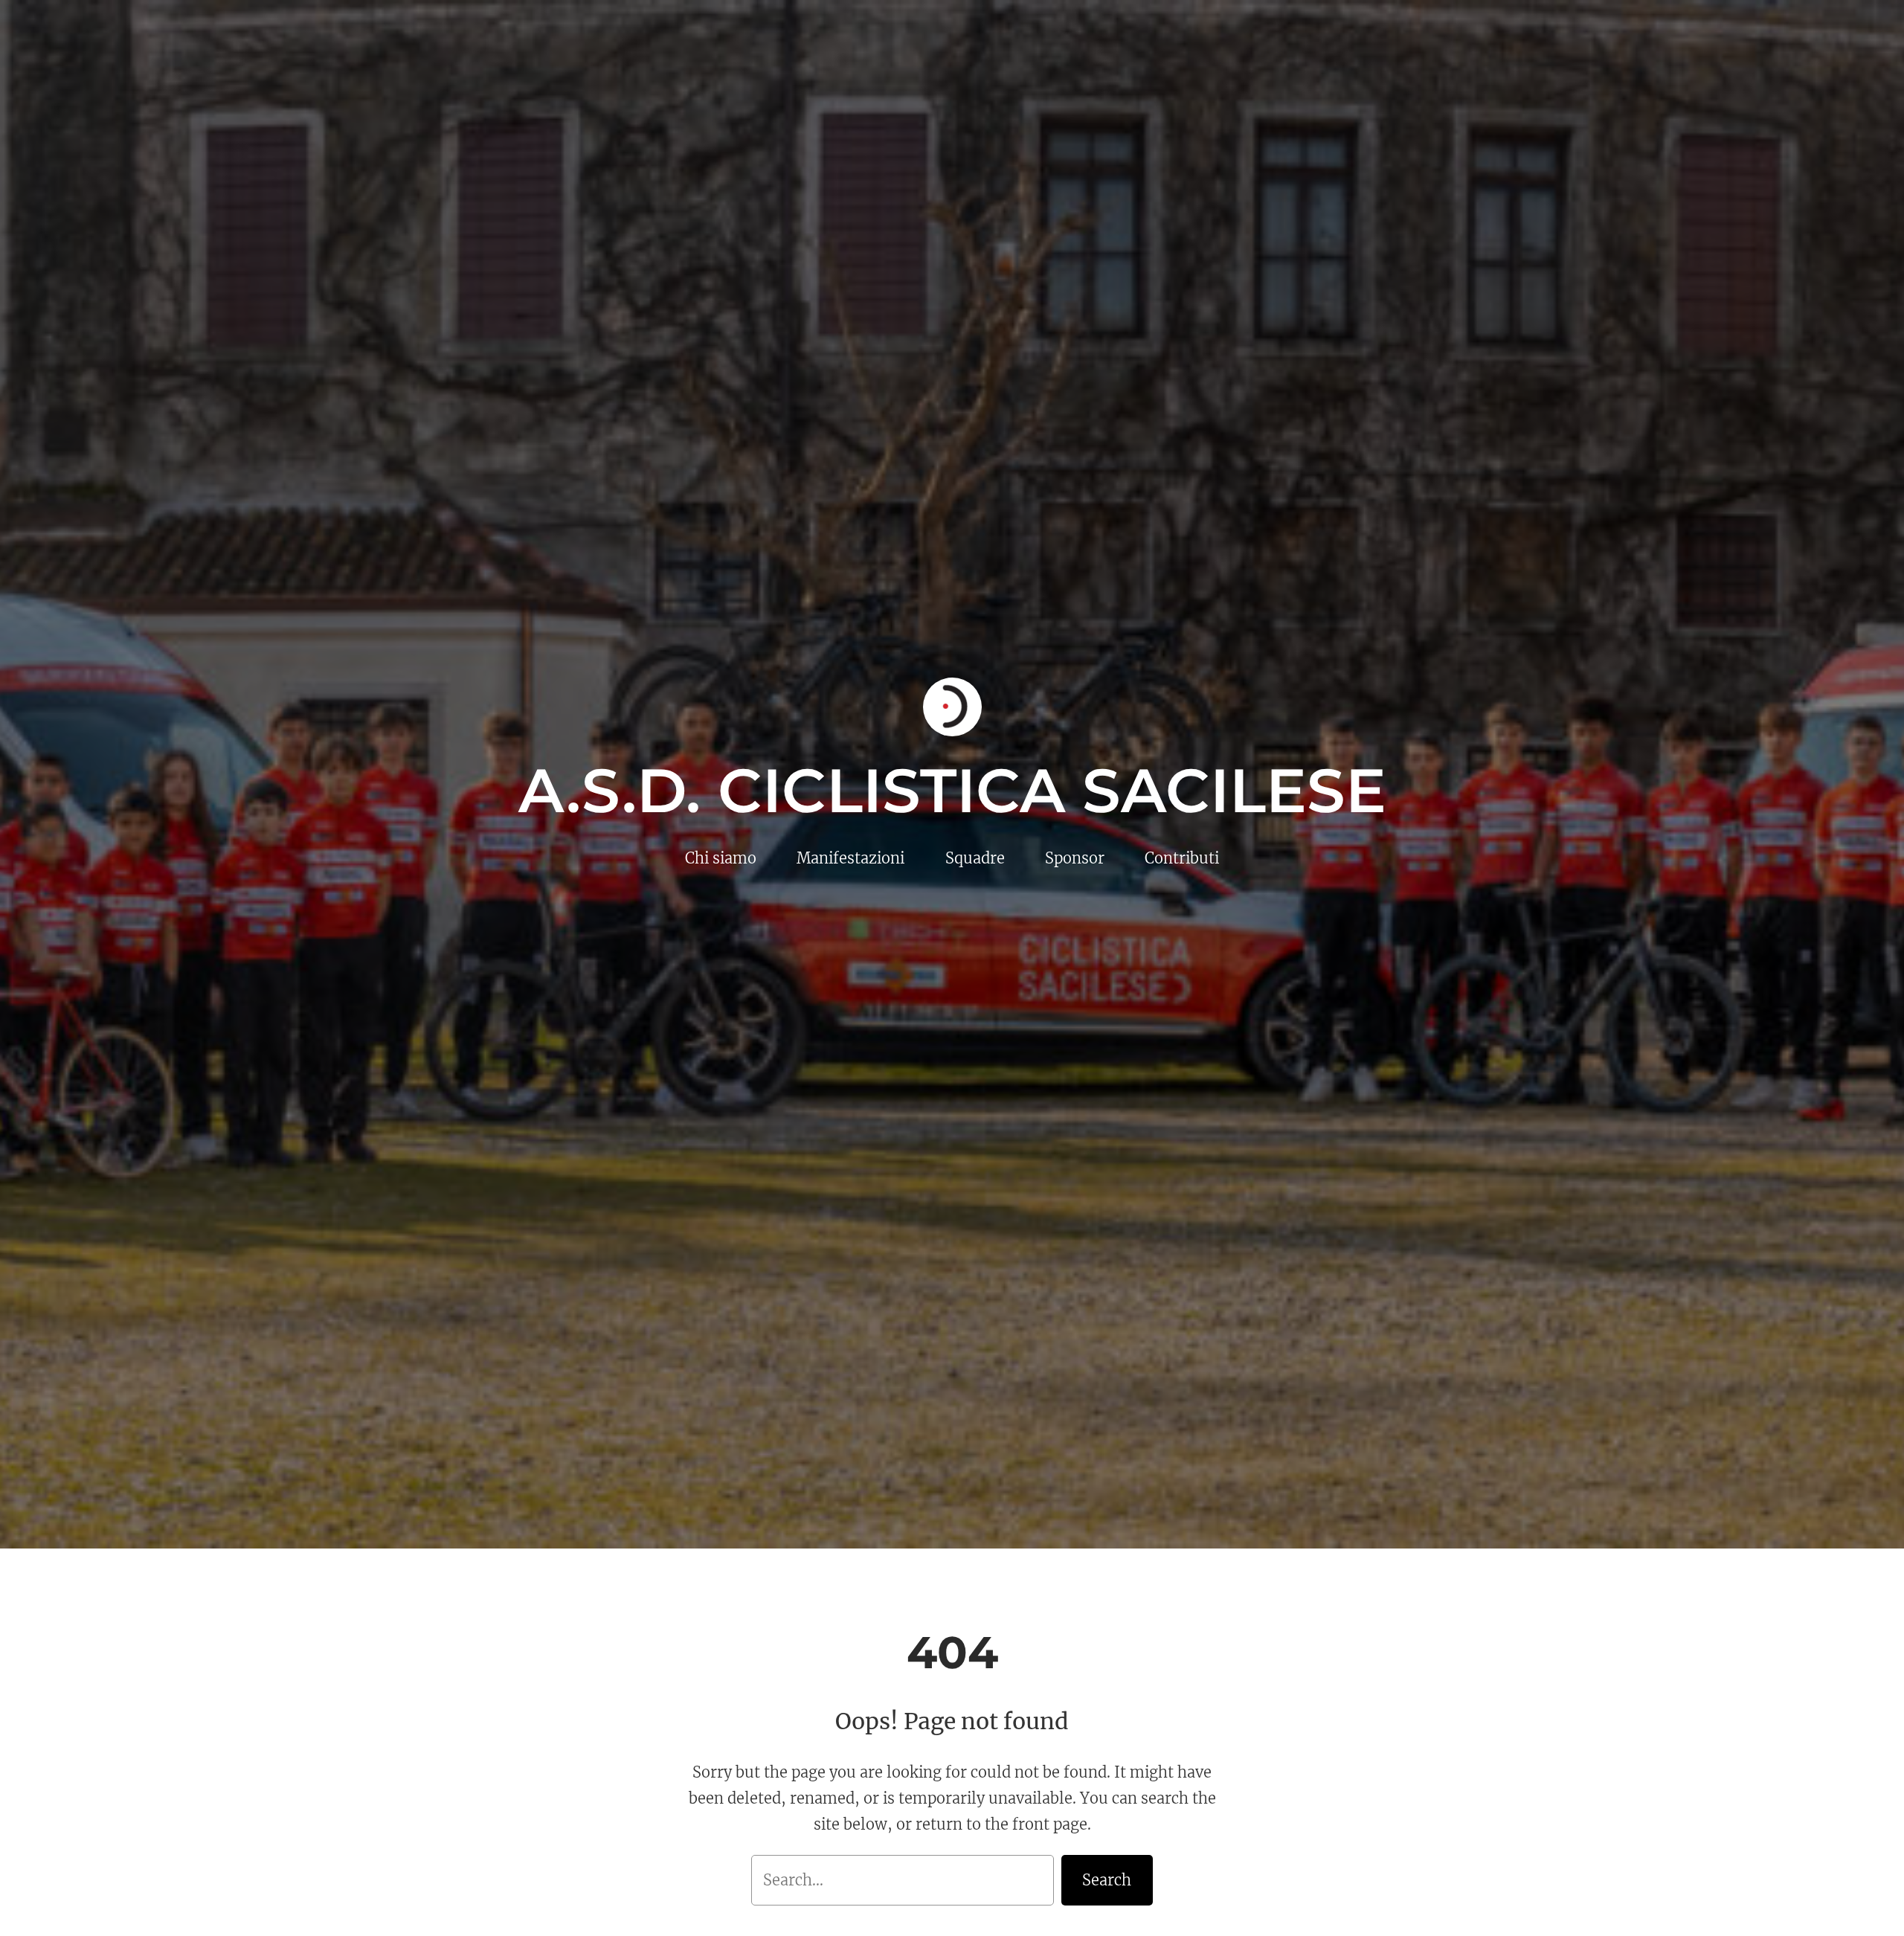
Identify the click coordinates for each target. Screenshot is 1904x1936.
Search (1107, 1880)
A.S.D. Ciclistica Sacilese (952, 791)
